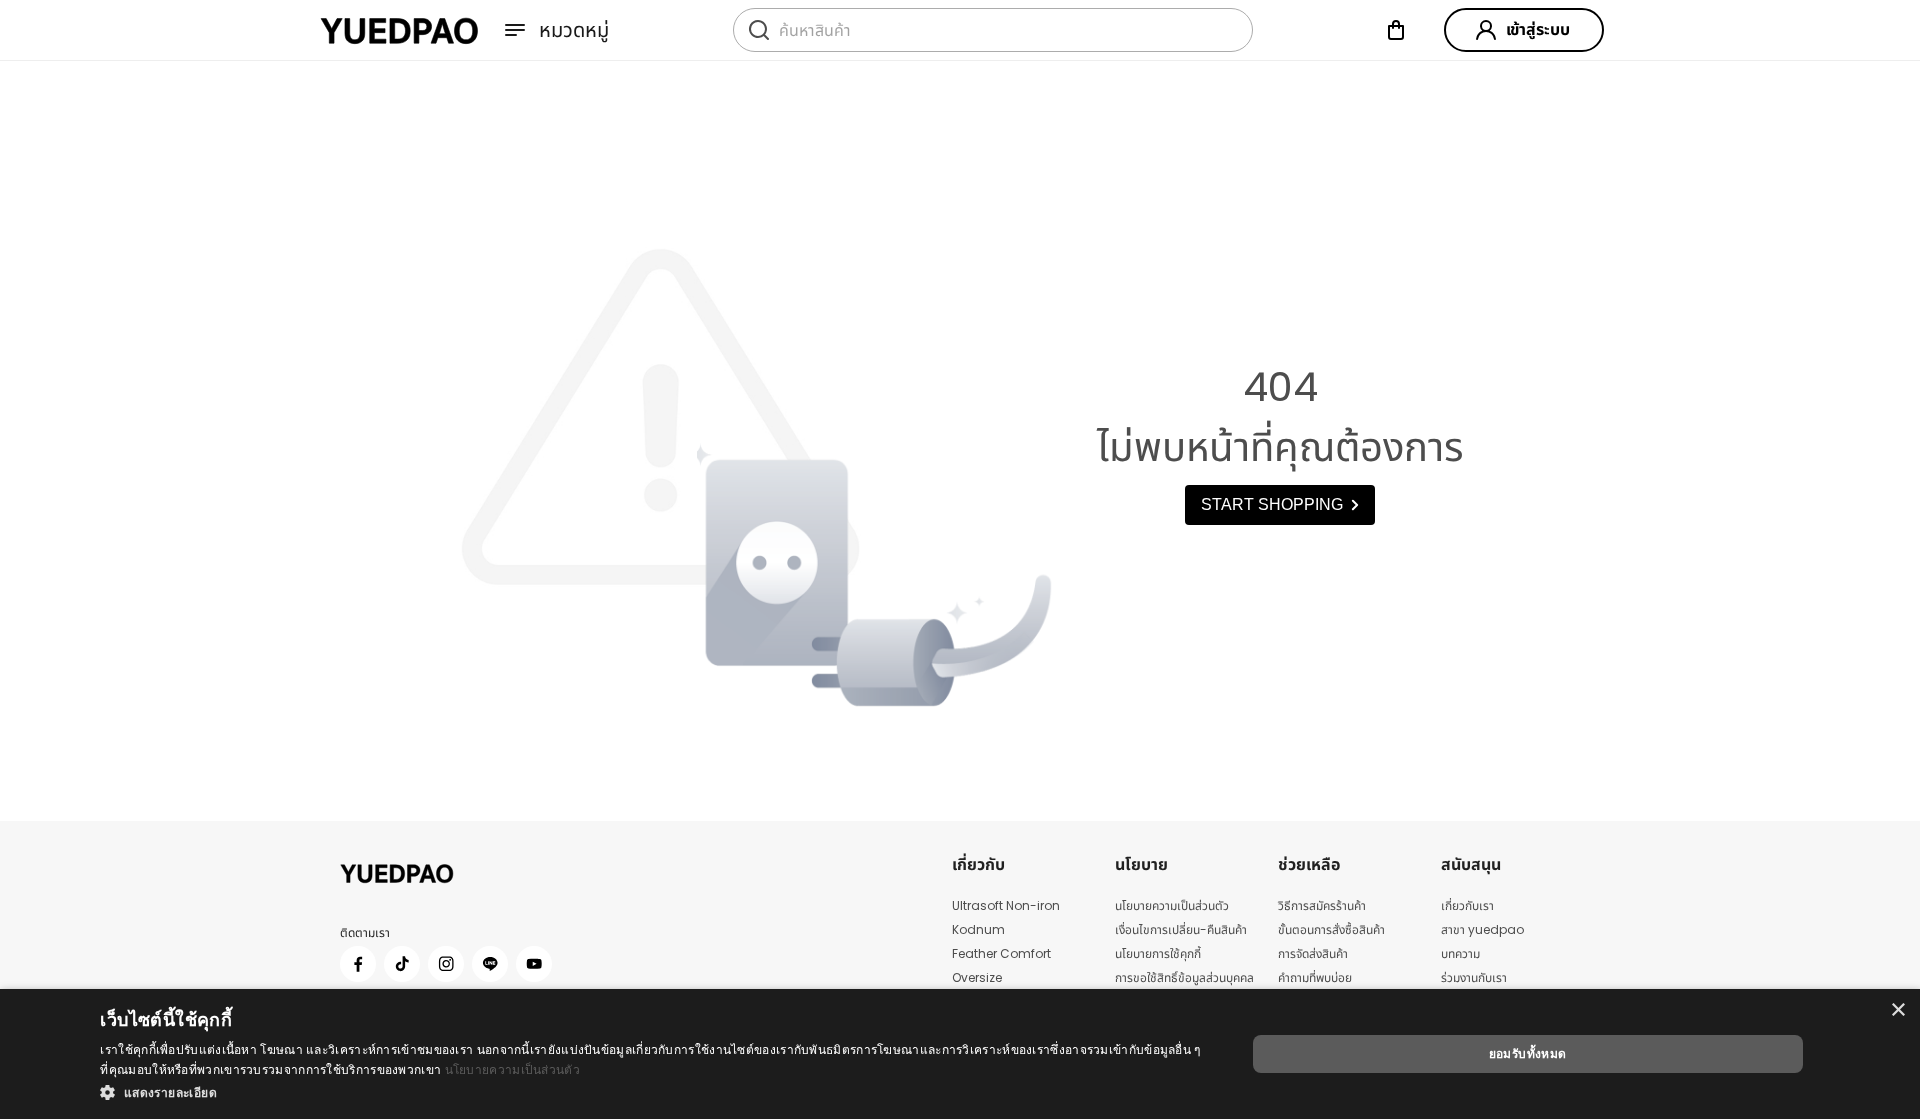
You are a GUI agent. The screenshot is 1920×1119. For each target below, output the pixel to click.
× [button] (1897, 1010)
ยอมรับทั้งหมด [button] (1528, 1053)
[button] (655, 1092)
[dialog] (960, 1054)
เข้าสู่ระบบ (1538, 29)
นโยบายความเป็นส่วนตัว (512, 1069)
